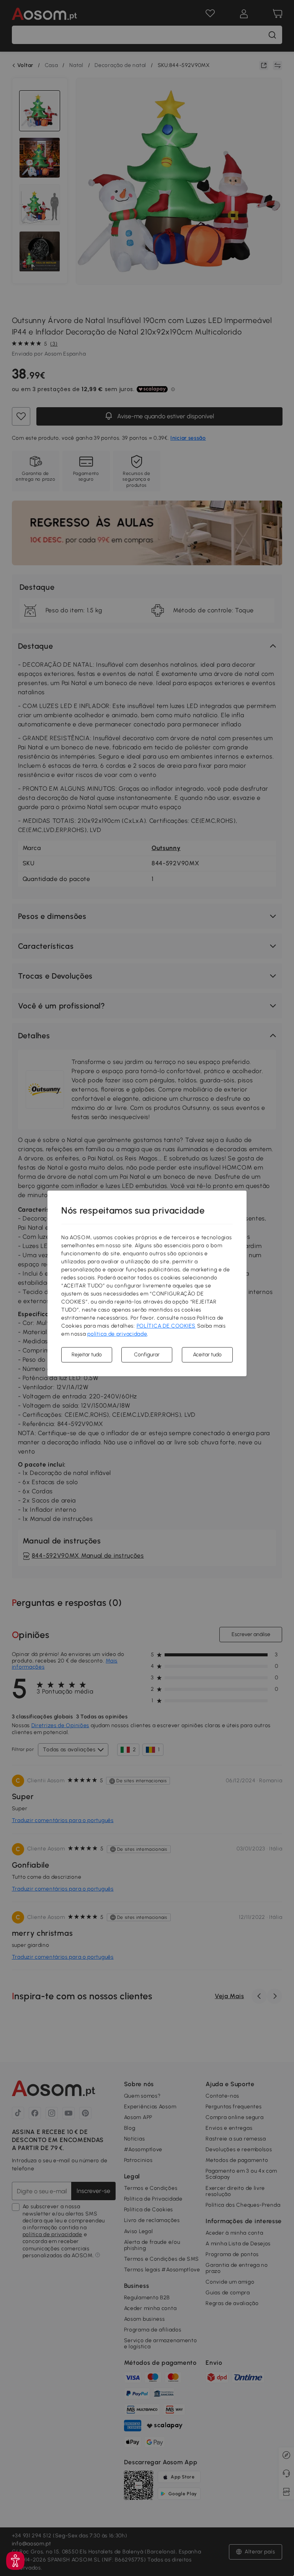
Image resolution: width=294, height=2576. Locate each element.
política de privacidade (117, 1334)
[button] (15, 2561)
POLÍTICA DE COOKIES (166, 1326)
